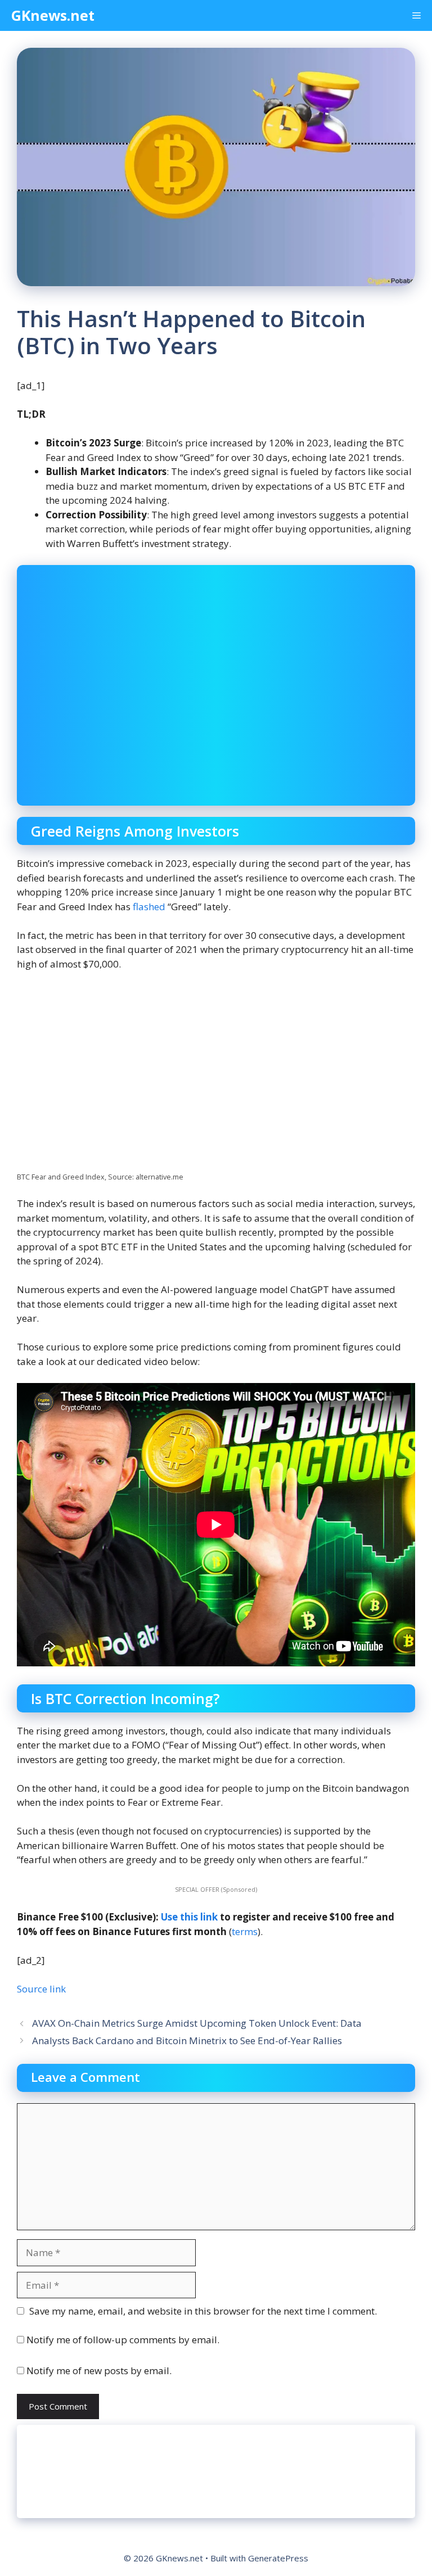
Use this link (189, 1917)
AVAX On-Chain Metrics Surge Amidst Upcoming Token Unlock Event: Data (197, 2023)
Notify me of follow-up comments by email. (123, 2340)
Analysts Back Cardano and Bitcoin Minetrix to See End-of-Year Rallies (187, 2041)
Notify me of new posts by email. (99, 2371)
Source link (41, 1989)
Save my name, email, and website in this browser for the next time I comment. (203, 2311)
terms (245, 1931)
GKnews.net (53, 15)
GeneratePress (278, 2558)
